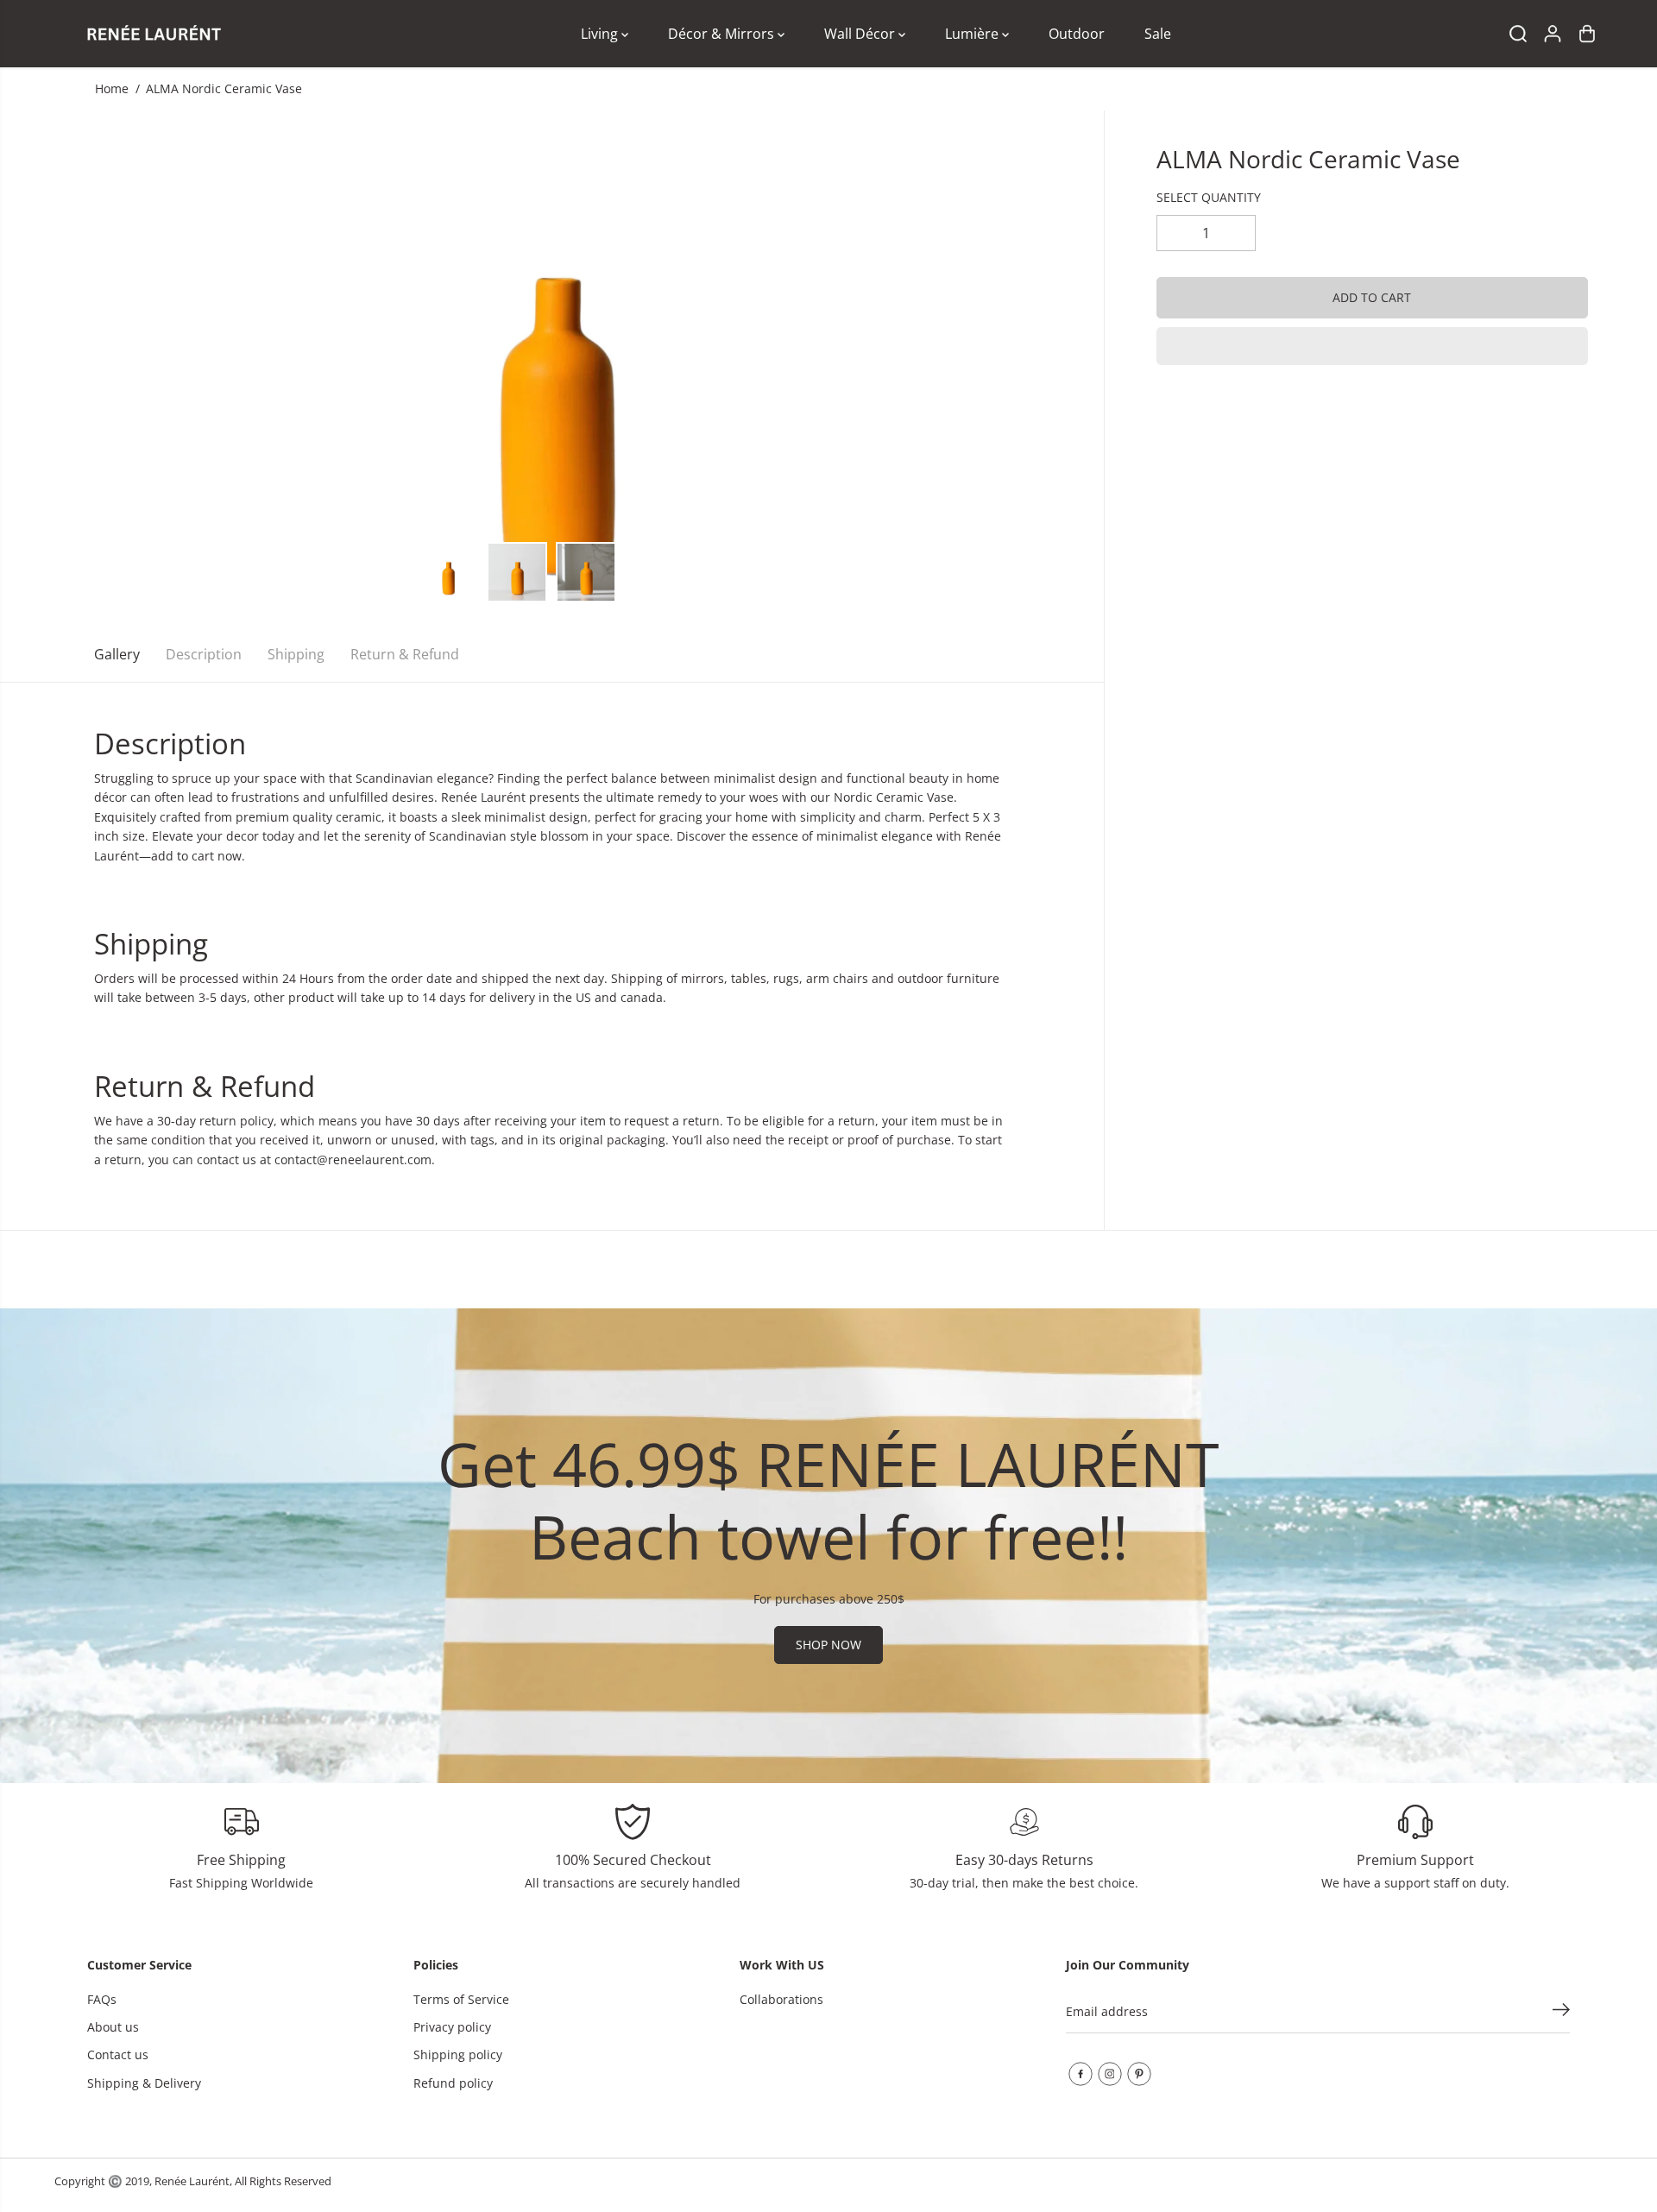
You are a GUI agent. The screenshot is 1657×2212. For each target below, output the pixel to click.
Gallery (117, 654)
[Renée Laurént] (154, 34)
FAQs (102, 1999)
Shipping (296, 654)
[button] (1372, 346)
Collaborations (781, 1999)
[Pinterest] (1139, 2074)
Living (601, 34)
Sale (1158, 34)
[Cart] (1587, 34)
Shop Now (828, 1645)
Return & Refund (405, 654)
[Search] (1518, 34)
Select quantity (1209, 197)
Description (204, 654)
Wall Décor (861, 34)
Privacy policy (452, 2027)
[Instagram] (1110, 2074)
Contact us (118, 2054)
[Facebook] (1081, 2074)
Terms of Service (461, 1999)
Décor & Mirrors (723, 34)
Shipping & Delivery (144, 2083)
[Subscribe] (1561, 2012)
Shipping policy (458, 2054)
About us (113, 2027)
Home (112, 88)
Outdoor (1077, 34)
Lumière (973, 34)
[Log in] (1553, 34)
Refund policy (453, 2083)
